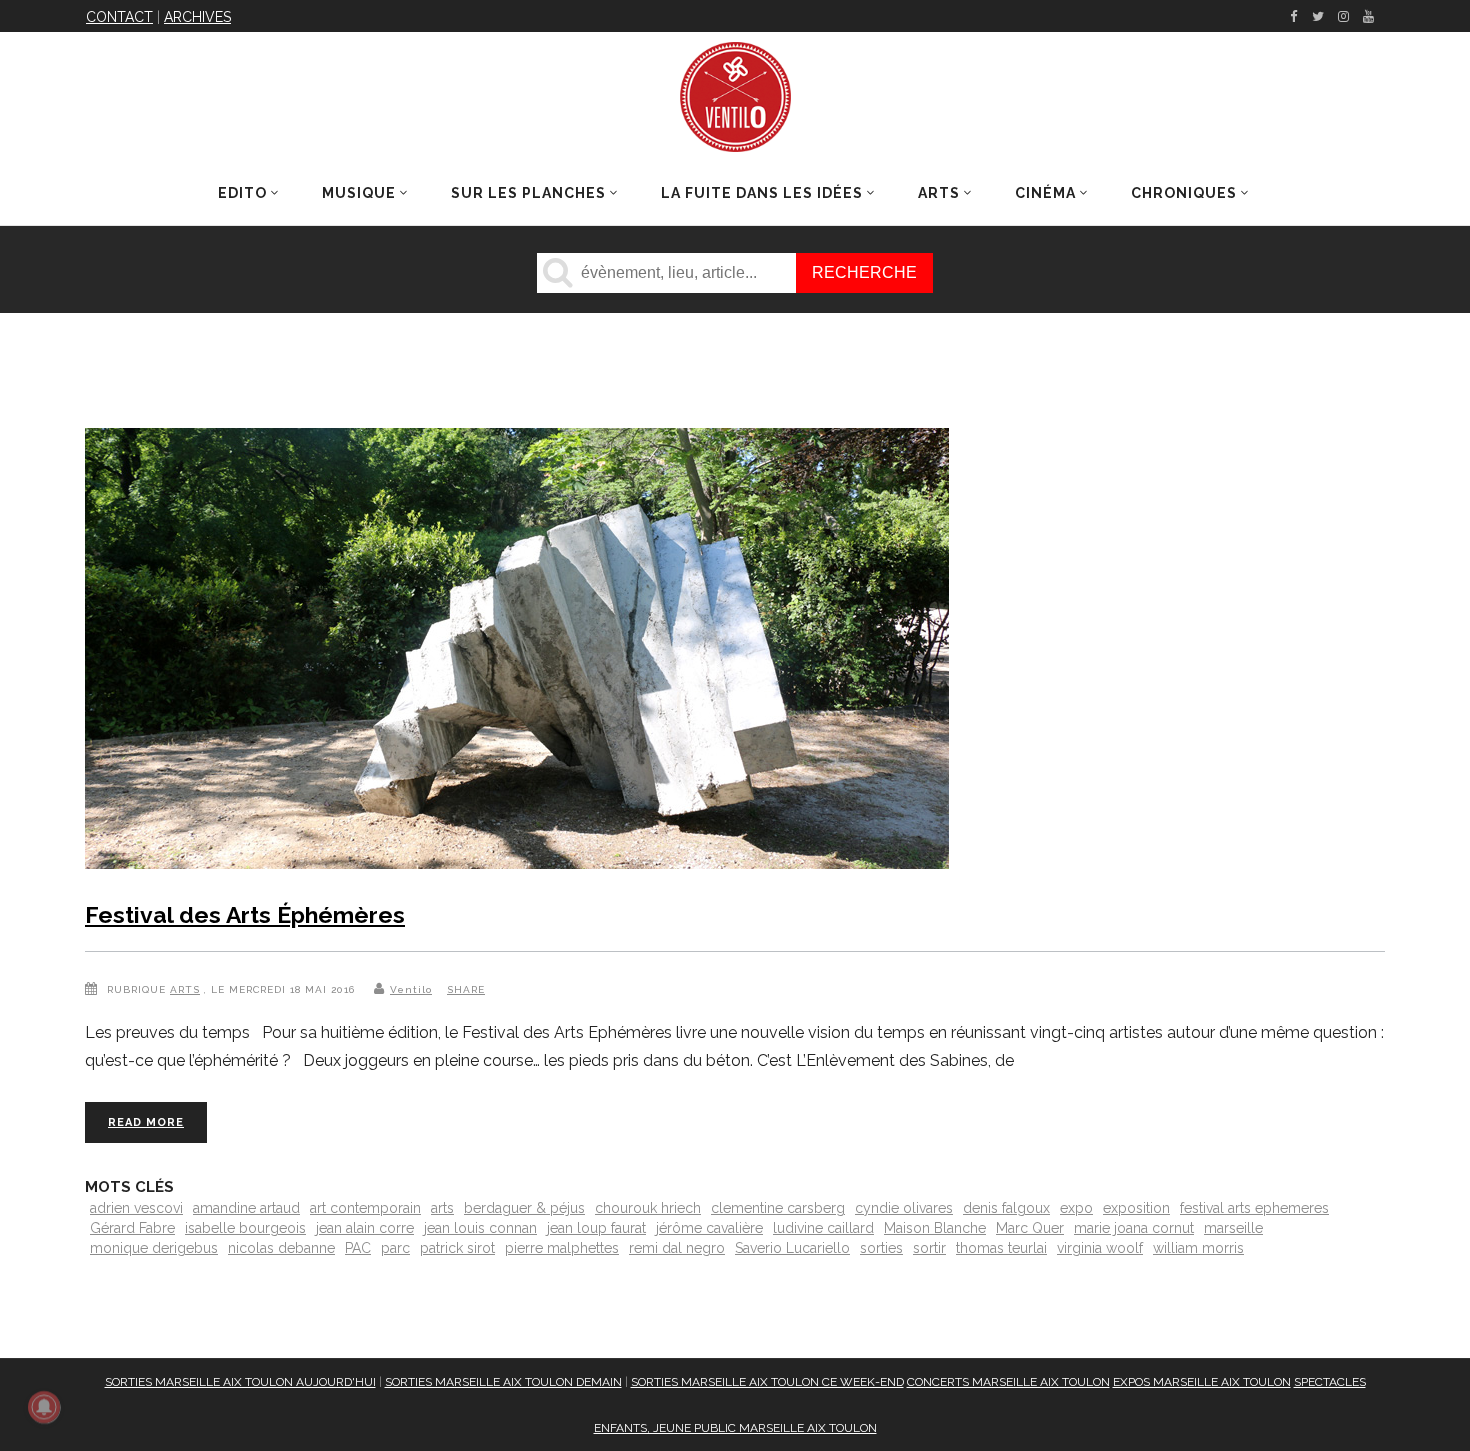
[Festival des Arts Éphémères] (517, 652)
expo (1076, 1208)
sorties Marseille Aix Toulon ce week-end (767, 1382)
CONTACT (119, 17)
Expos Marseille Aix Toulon (1202, 1382)
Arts (185, 989)
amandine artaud (246, 1208)
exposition (1136, 1208)
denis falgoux (1006, 1208)
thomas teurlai (1001, 1248)
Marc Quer (1030, 1228)
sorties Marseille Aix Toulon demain (503, 1382)
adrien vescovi (136, 1208)
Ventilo (411, 989)
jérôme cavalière (709, 1228)
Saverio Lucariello (792, 1248)
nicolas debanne (281, 1248)
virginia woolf (1100, 1248)
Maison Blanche (935, 1228)
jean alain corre (365, 1228)
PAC (358, 1248)
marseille (1233, 1228)
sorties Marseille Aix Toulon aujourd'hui (240, 1382)
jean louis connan (480, 1228)
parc (395, 1248)
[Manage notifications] (44, 1407)
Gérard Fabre (132, 1228)
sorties (881, 1248)
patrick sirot (457, 1248)
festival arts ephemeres (1254, 1208)
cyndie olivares (904, 1208)
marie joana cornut (1134, 1228)
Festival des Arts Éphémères (245, 914)
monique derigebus (154, 1248)
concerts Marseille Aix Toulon (1008, 1382)
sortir (929, 1248)
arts (442, 1208)
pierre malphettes (562, 1248)
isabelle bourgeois (245, 1228)
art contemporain (365, 1208)
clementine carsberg (778, 1208)
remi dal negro (677, 1248)
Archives (197, 17)
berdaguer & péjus (524, 1208)
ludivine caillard (823, 1228)
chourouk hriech (648, 1208)
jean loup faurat (596, 1228)
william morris (1198, 1248)
